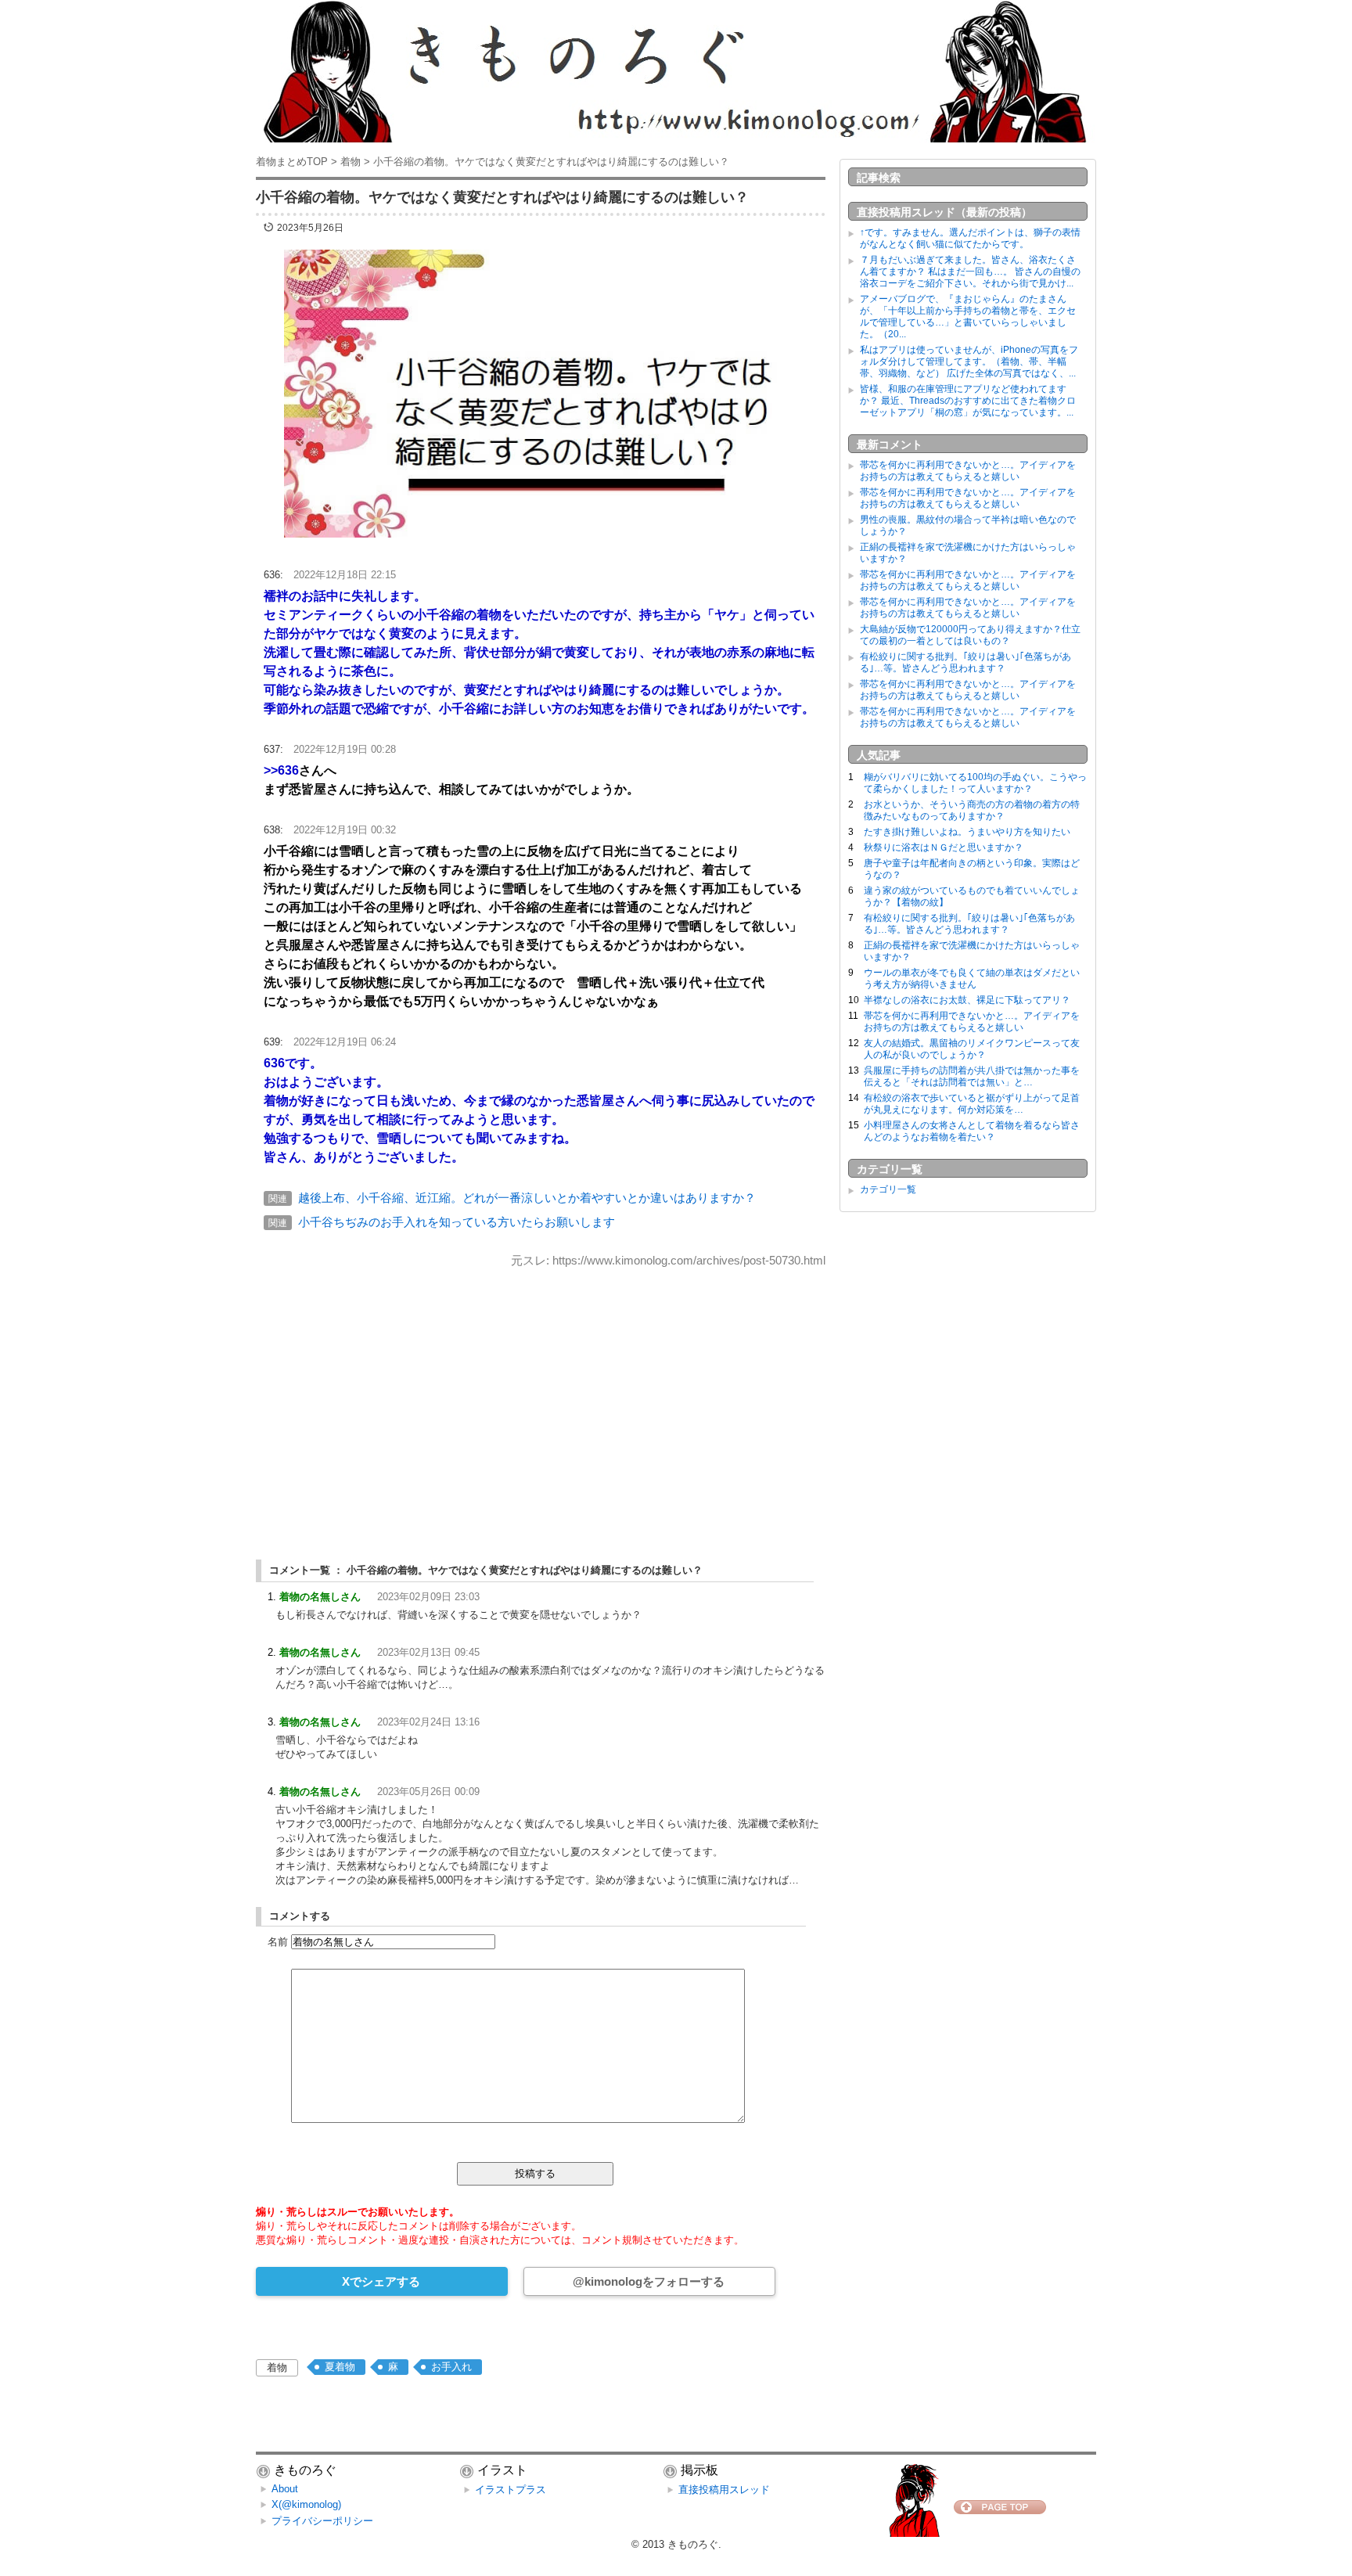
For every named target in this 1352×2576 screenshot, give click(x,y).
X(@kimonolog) (306, 2504)
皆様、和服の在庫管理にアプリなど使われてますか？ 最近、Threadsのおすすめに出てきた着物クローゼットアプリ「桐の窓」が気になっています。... (968, 401)
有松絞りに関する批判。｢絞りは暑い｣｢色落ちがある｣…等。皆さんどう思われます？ (965, 662)
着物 (277, 2367)
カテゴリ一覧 (888, 1189)
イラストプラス (511, 2490)
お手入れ (451, 2367)
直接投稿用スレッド (724, 2490)
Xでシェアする (381, 2281)
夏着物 (340, 2367)
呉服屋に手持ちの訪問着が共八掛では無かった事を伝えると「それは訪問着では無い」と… (972, 1076)
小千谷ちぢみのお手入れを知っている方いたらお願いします (457, 1222)
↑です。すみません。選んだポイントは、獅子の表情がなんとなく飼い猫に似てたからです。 (970, 238)
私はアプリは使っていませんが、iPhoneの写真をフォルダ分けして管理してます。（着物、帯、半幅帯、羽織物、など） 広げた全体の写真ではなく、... (969, 362)
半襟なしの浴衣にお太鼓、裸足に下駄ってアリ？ (967, 1000)
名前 (278, 1942)
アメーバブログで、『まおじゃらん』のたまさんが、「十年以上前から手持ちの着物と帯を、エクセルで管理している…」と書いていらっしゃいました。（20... (968, 317)
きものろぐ (693, 2544)
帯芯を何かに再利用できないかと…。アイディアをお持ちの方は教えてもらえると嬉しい (968, 471)
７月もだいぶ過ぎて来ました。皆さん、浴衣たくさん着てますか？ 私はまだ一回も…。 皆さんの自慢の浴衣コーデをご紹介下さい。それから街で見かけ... (970, 272)
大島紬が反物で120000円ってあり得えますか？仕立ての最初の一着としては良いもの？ (970, 635)
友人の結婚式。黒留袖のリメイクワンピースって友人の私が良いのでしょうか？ (972, 1049)
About (285, 2489)
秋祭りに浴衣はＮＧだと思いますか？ (944, 847)
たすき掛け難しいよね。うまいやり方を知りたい (967, 832)
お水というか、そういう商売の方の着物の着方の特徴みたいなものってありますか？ (972, 810)
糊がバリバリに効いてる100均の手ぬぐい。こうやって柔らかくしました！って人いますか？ (975, 783)
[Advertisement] (541, 1400)
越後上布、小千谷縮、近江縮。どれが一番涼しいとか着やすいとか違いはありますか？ (527, 1198)
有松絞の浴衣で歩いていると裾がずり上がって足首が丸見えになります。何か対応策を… (972, 1104)
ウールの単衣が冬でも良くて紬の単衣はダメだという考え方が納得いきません (972, 979)
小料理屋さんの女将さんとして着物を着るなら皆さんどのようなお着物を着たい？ (972, 1131)
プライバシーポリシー (322, 2521)
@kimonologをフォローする (649, 2281)
